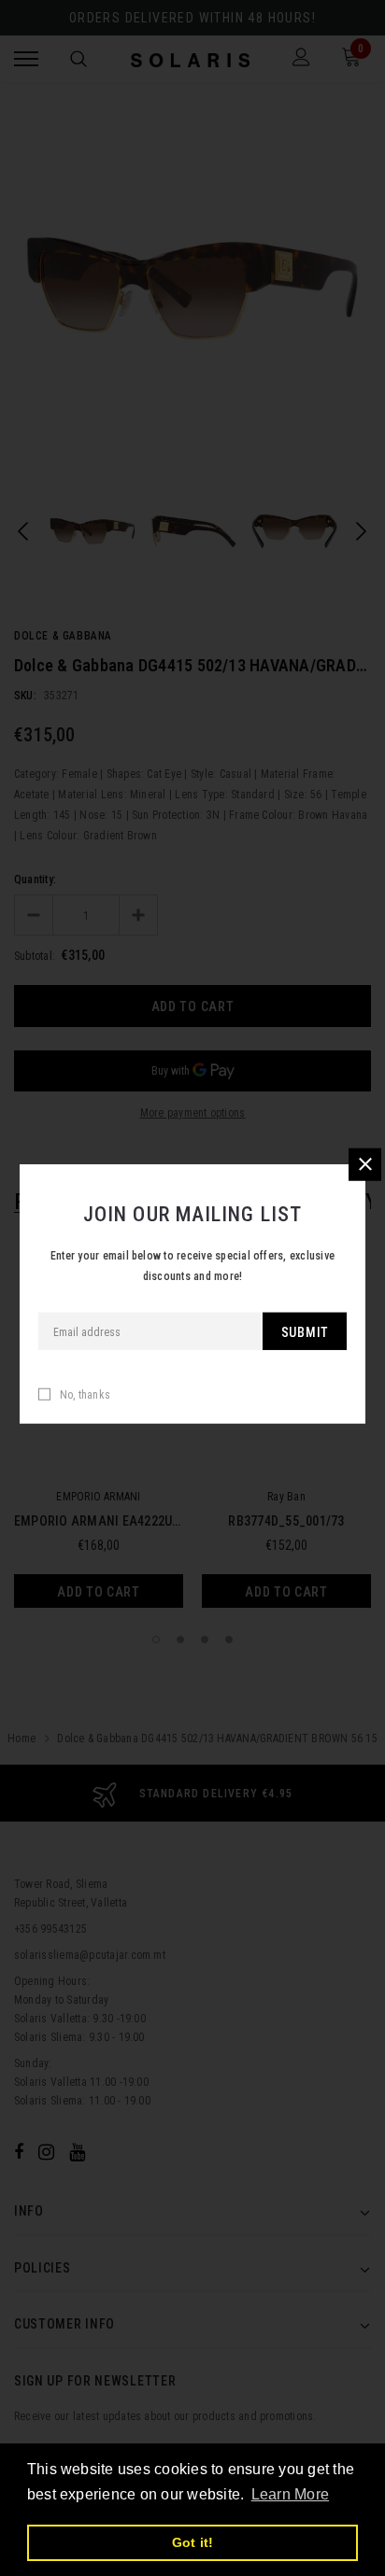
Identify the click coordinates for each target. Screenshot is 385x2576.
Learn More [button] (290, 2494)
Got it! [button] (193, 2542)
